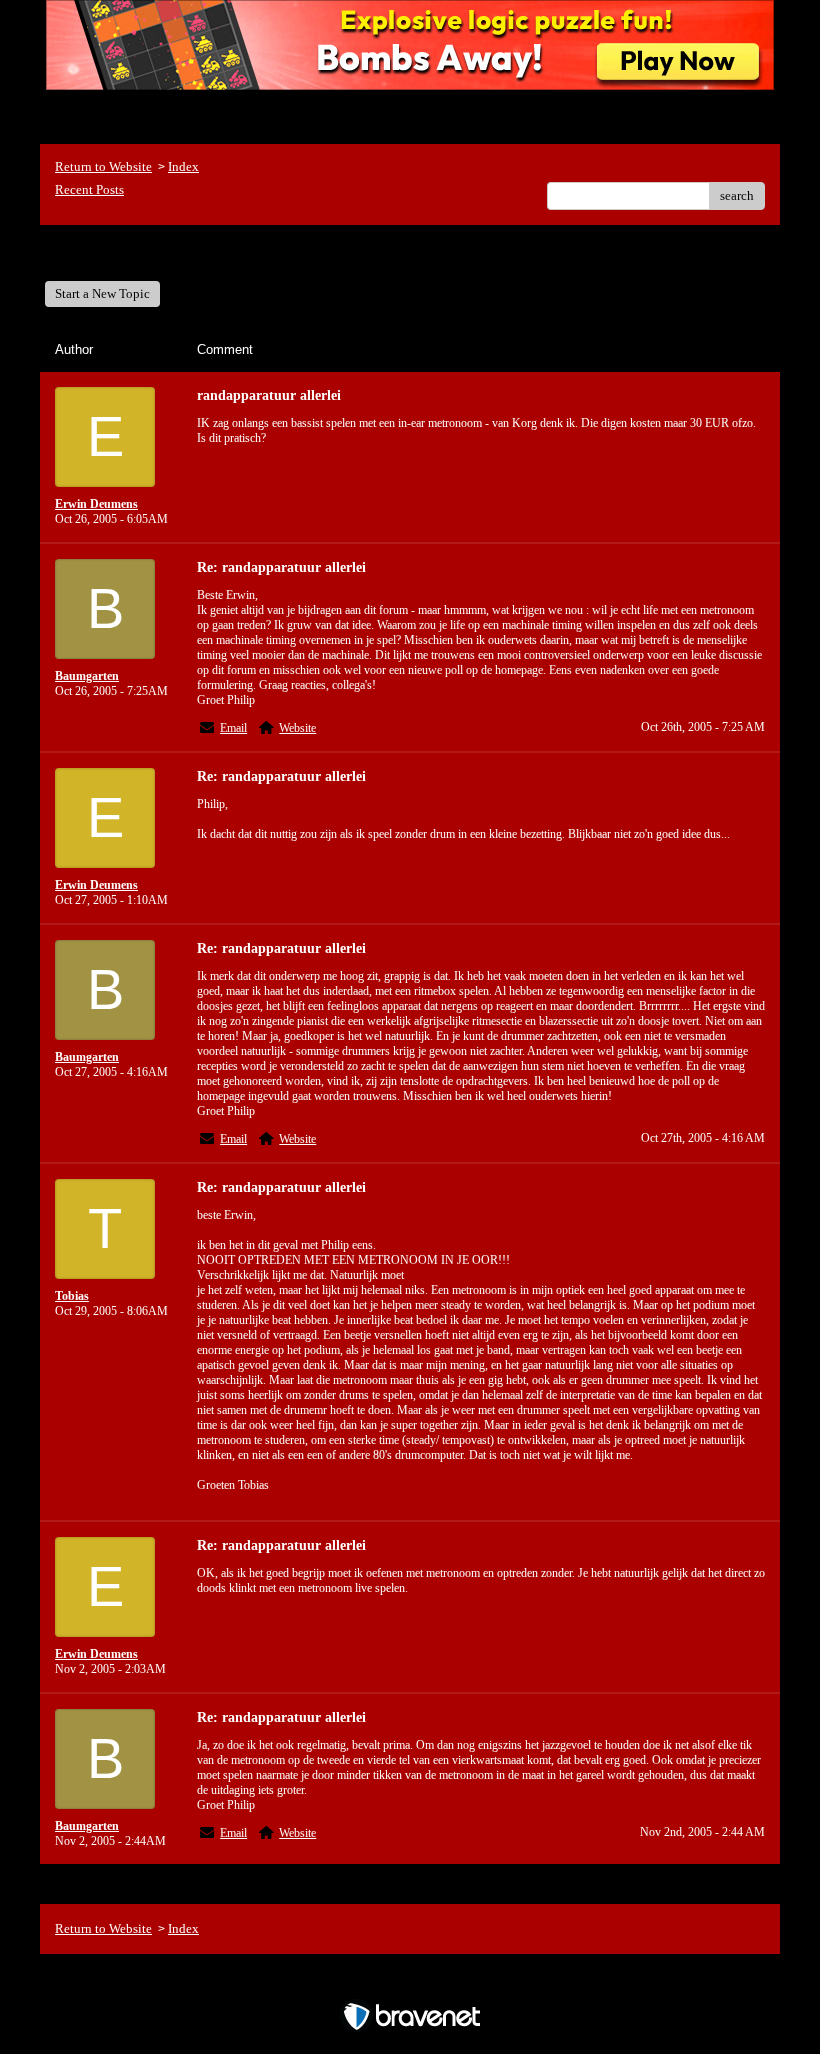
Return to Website (103, 166)
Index (183, 166)
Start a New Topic (102, 293)
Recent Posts (89, 189)
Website (297, 728)
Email (233, 728)
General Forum (110, 252)
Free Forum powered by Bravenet (410, 1981)
